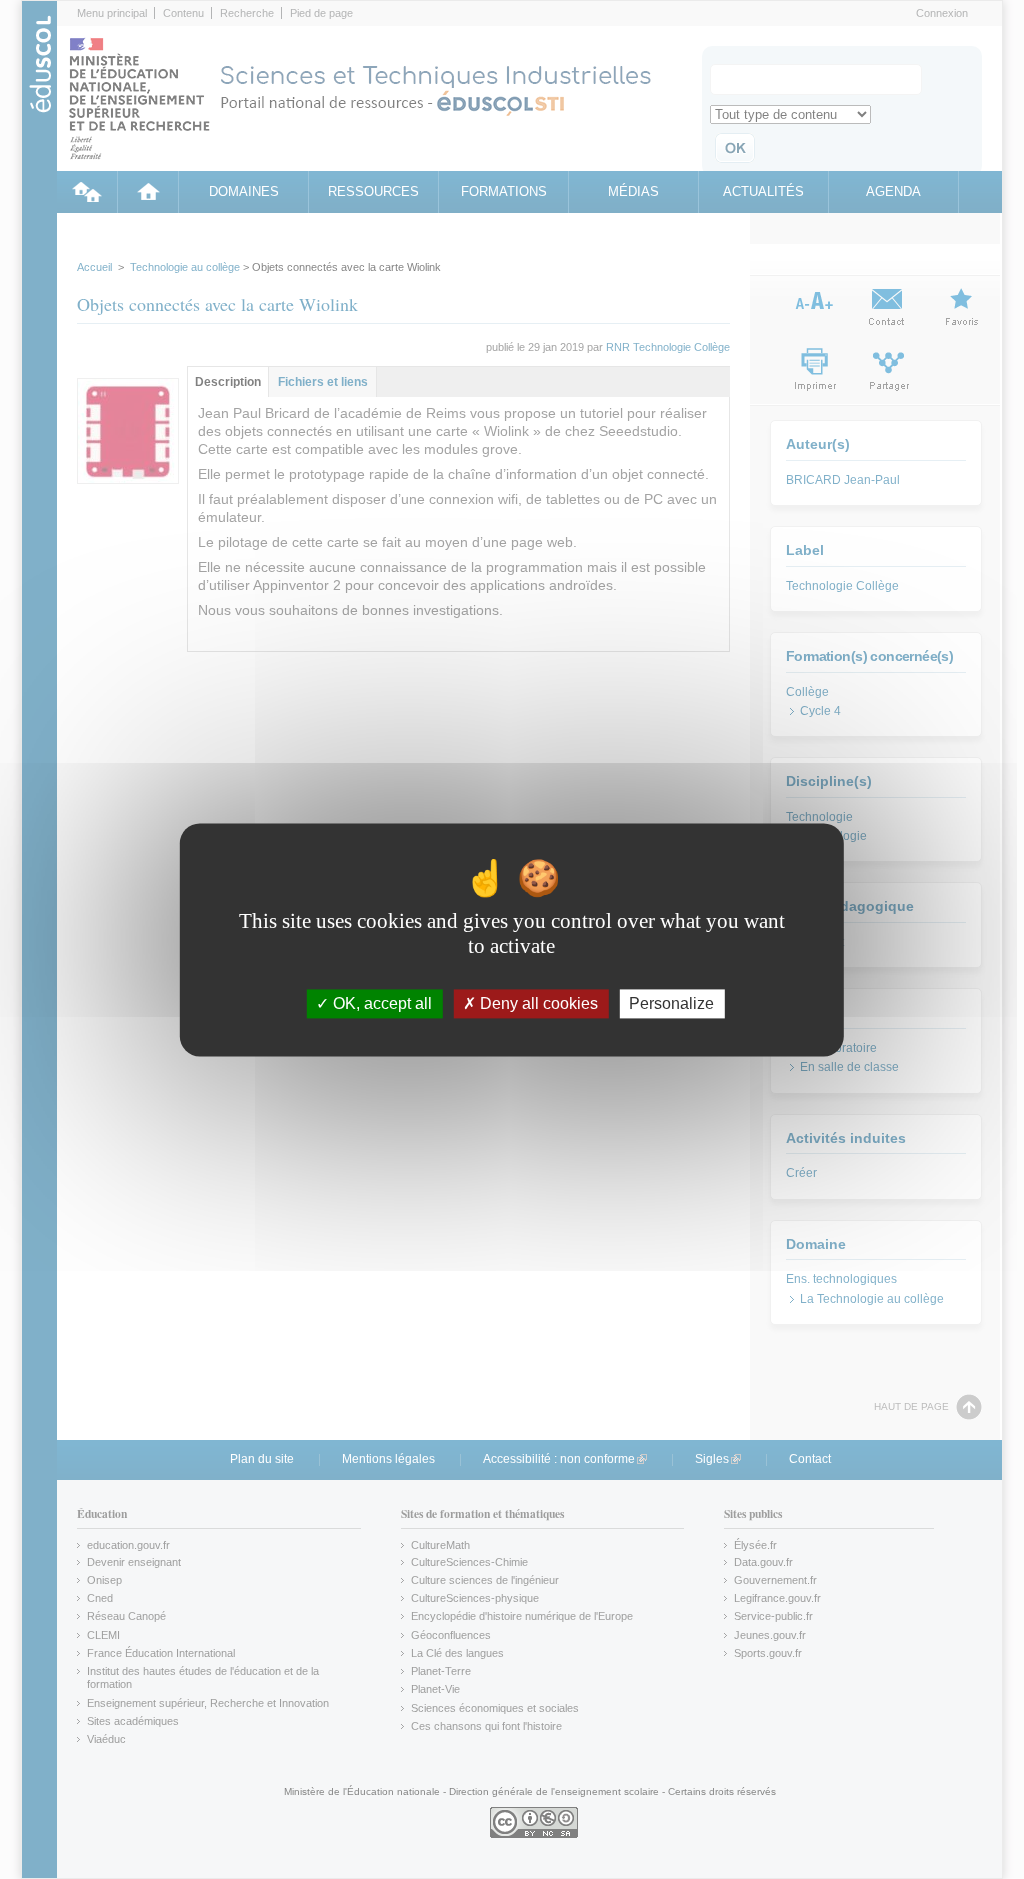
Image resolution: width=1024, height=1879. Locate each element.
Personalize (671, 1003)
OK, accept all (380, 1003)
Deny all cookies (537, 1003)
